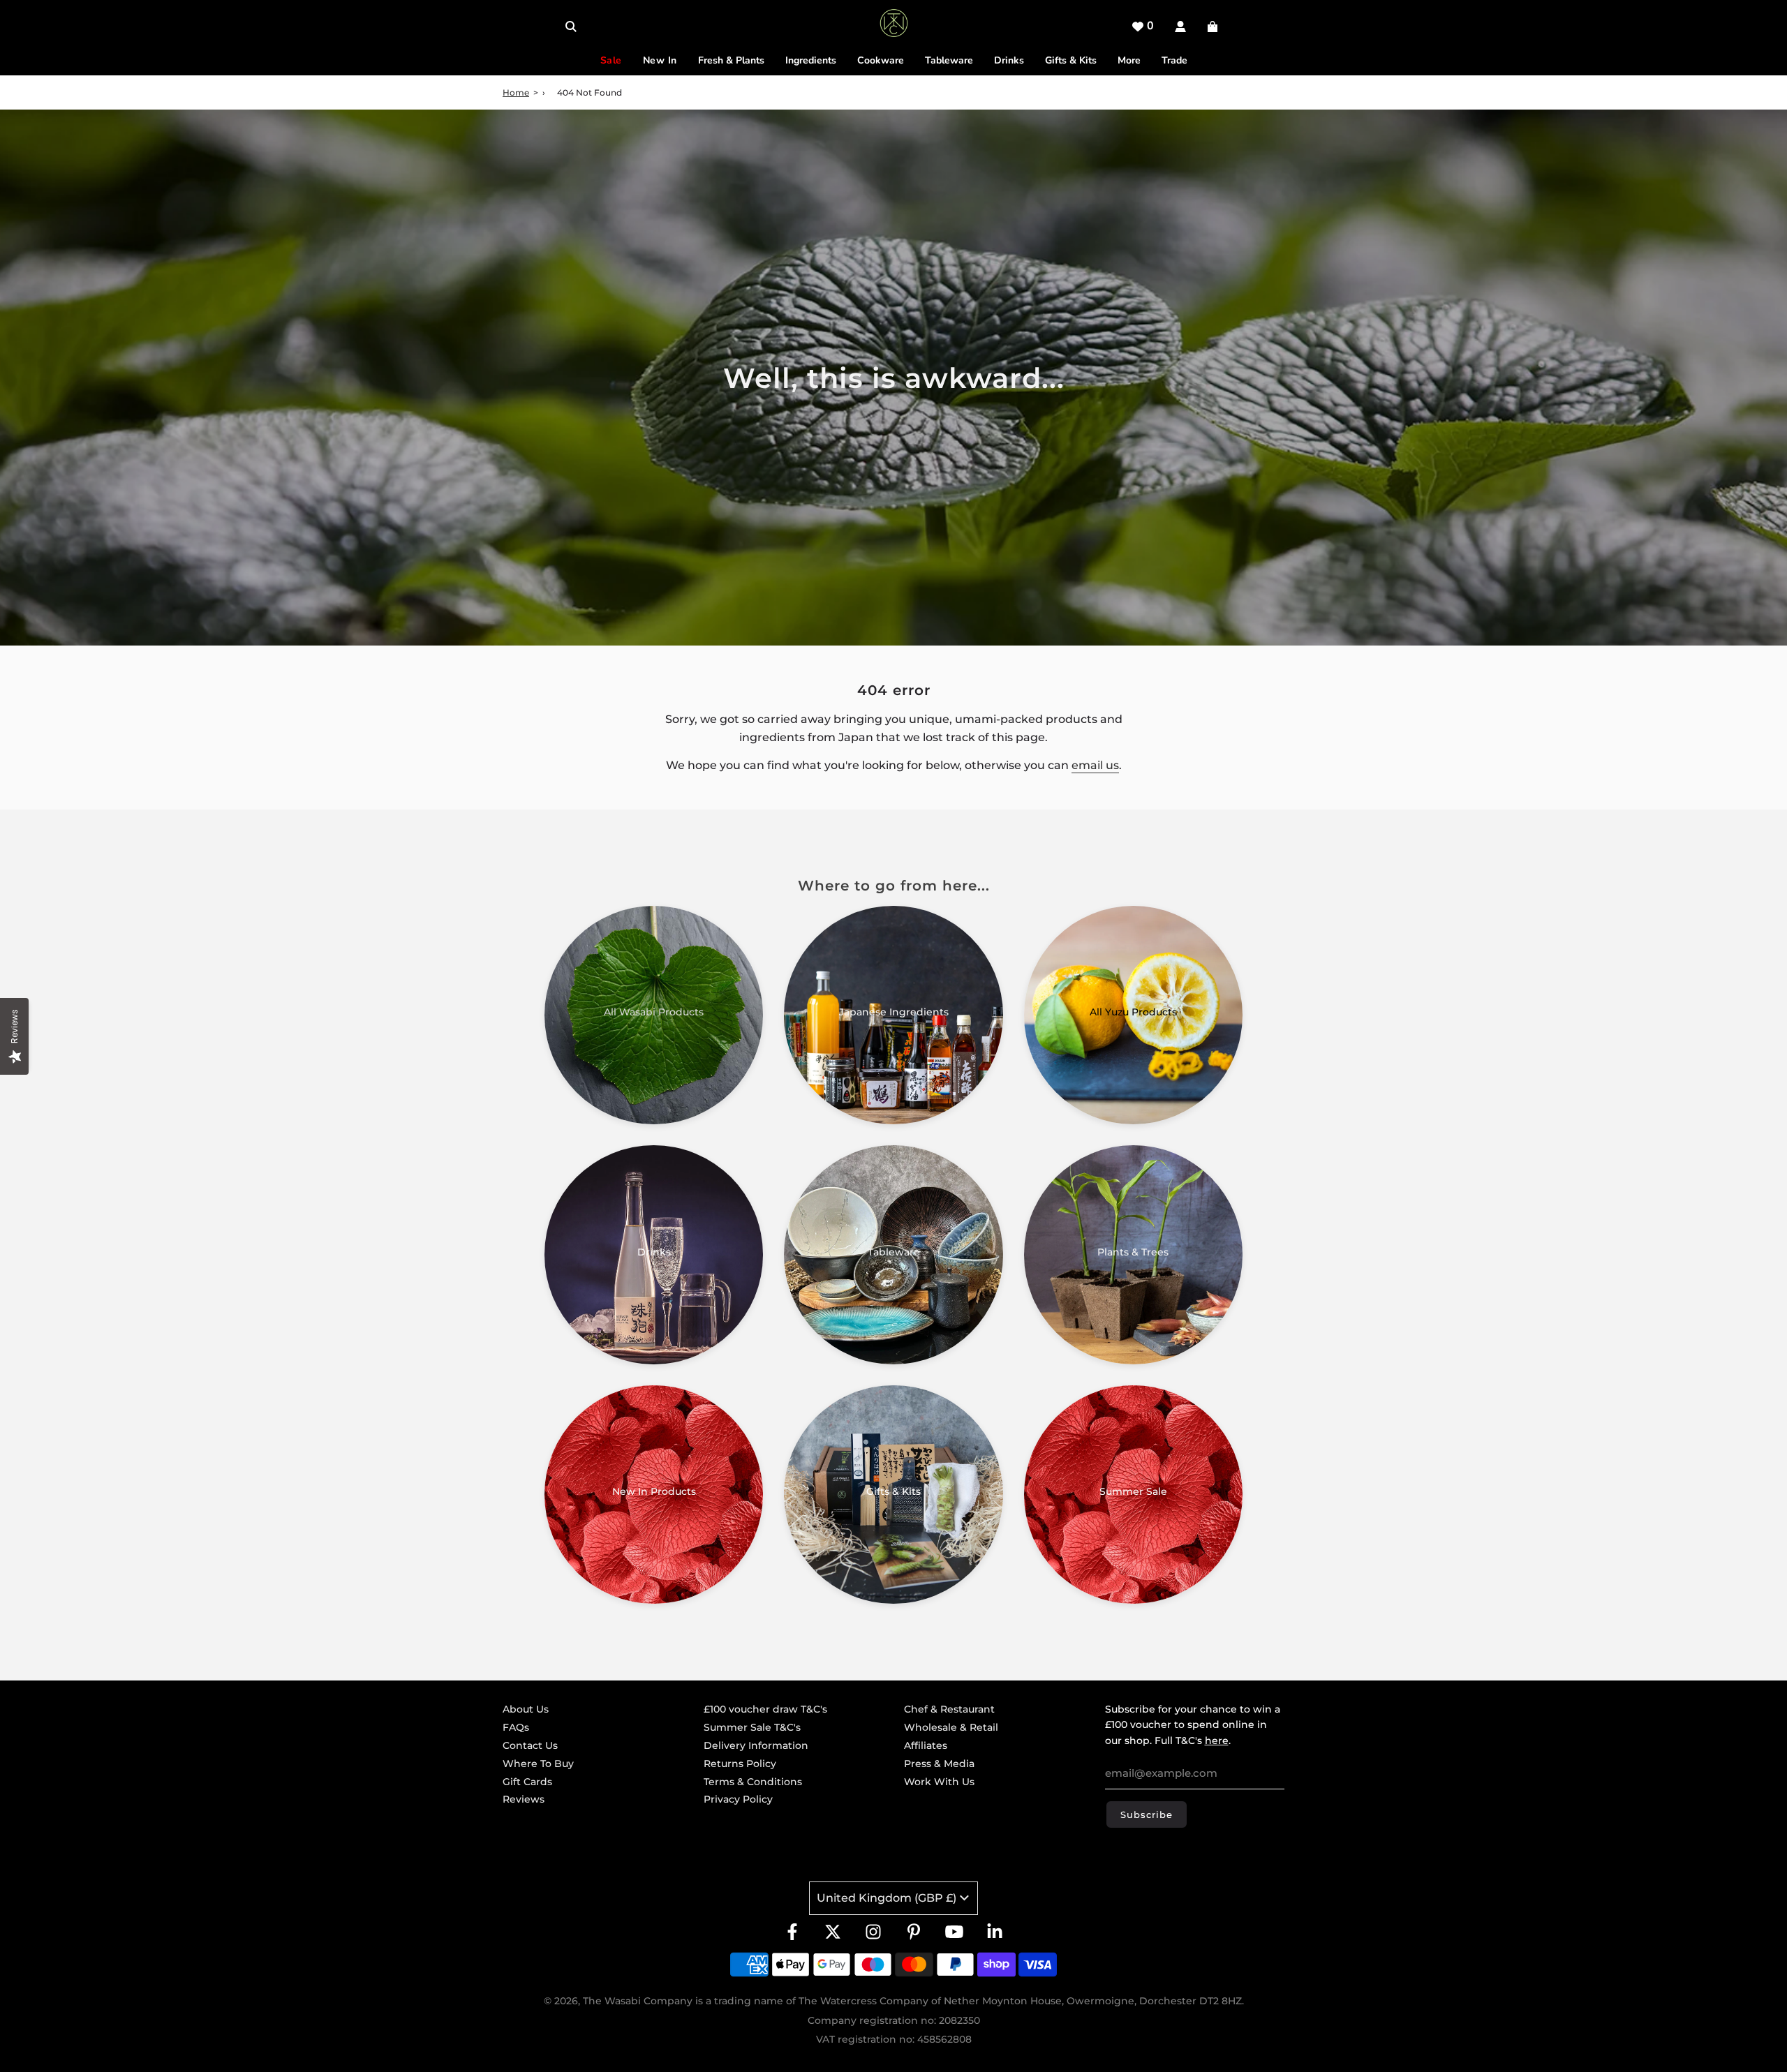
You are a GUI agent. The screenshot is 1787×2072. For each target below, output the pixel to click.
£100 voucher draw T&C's (765, 1709)
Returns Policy (740, 1764)
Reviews (524, 1799)
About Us (526, 1709)
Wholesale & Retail (951, 1727)
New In (660, 60)
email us (1095, 765)
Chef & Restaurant (949, 1709)
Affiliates (926, 1745)
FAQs (516, 1727)
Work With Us (939, 1782)
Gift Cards (527, 1782)
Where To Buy (538, 1764)
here (1217, 1741)
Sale (611, 60)
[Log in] (1180, 27)
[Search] (571, 27)
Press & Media (939, 1764)
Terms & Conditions (753, 1782)
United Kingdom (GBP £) (887, 1898)
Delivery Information (756, 1745)
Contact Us (530, 1745)
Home (516, 92)
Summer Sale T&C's (752, 1727)
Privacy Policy (738, 1799)
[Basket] (1214, 27)
